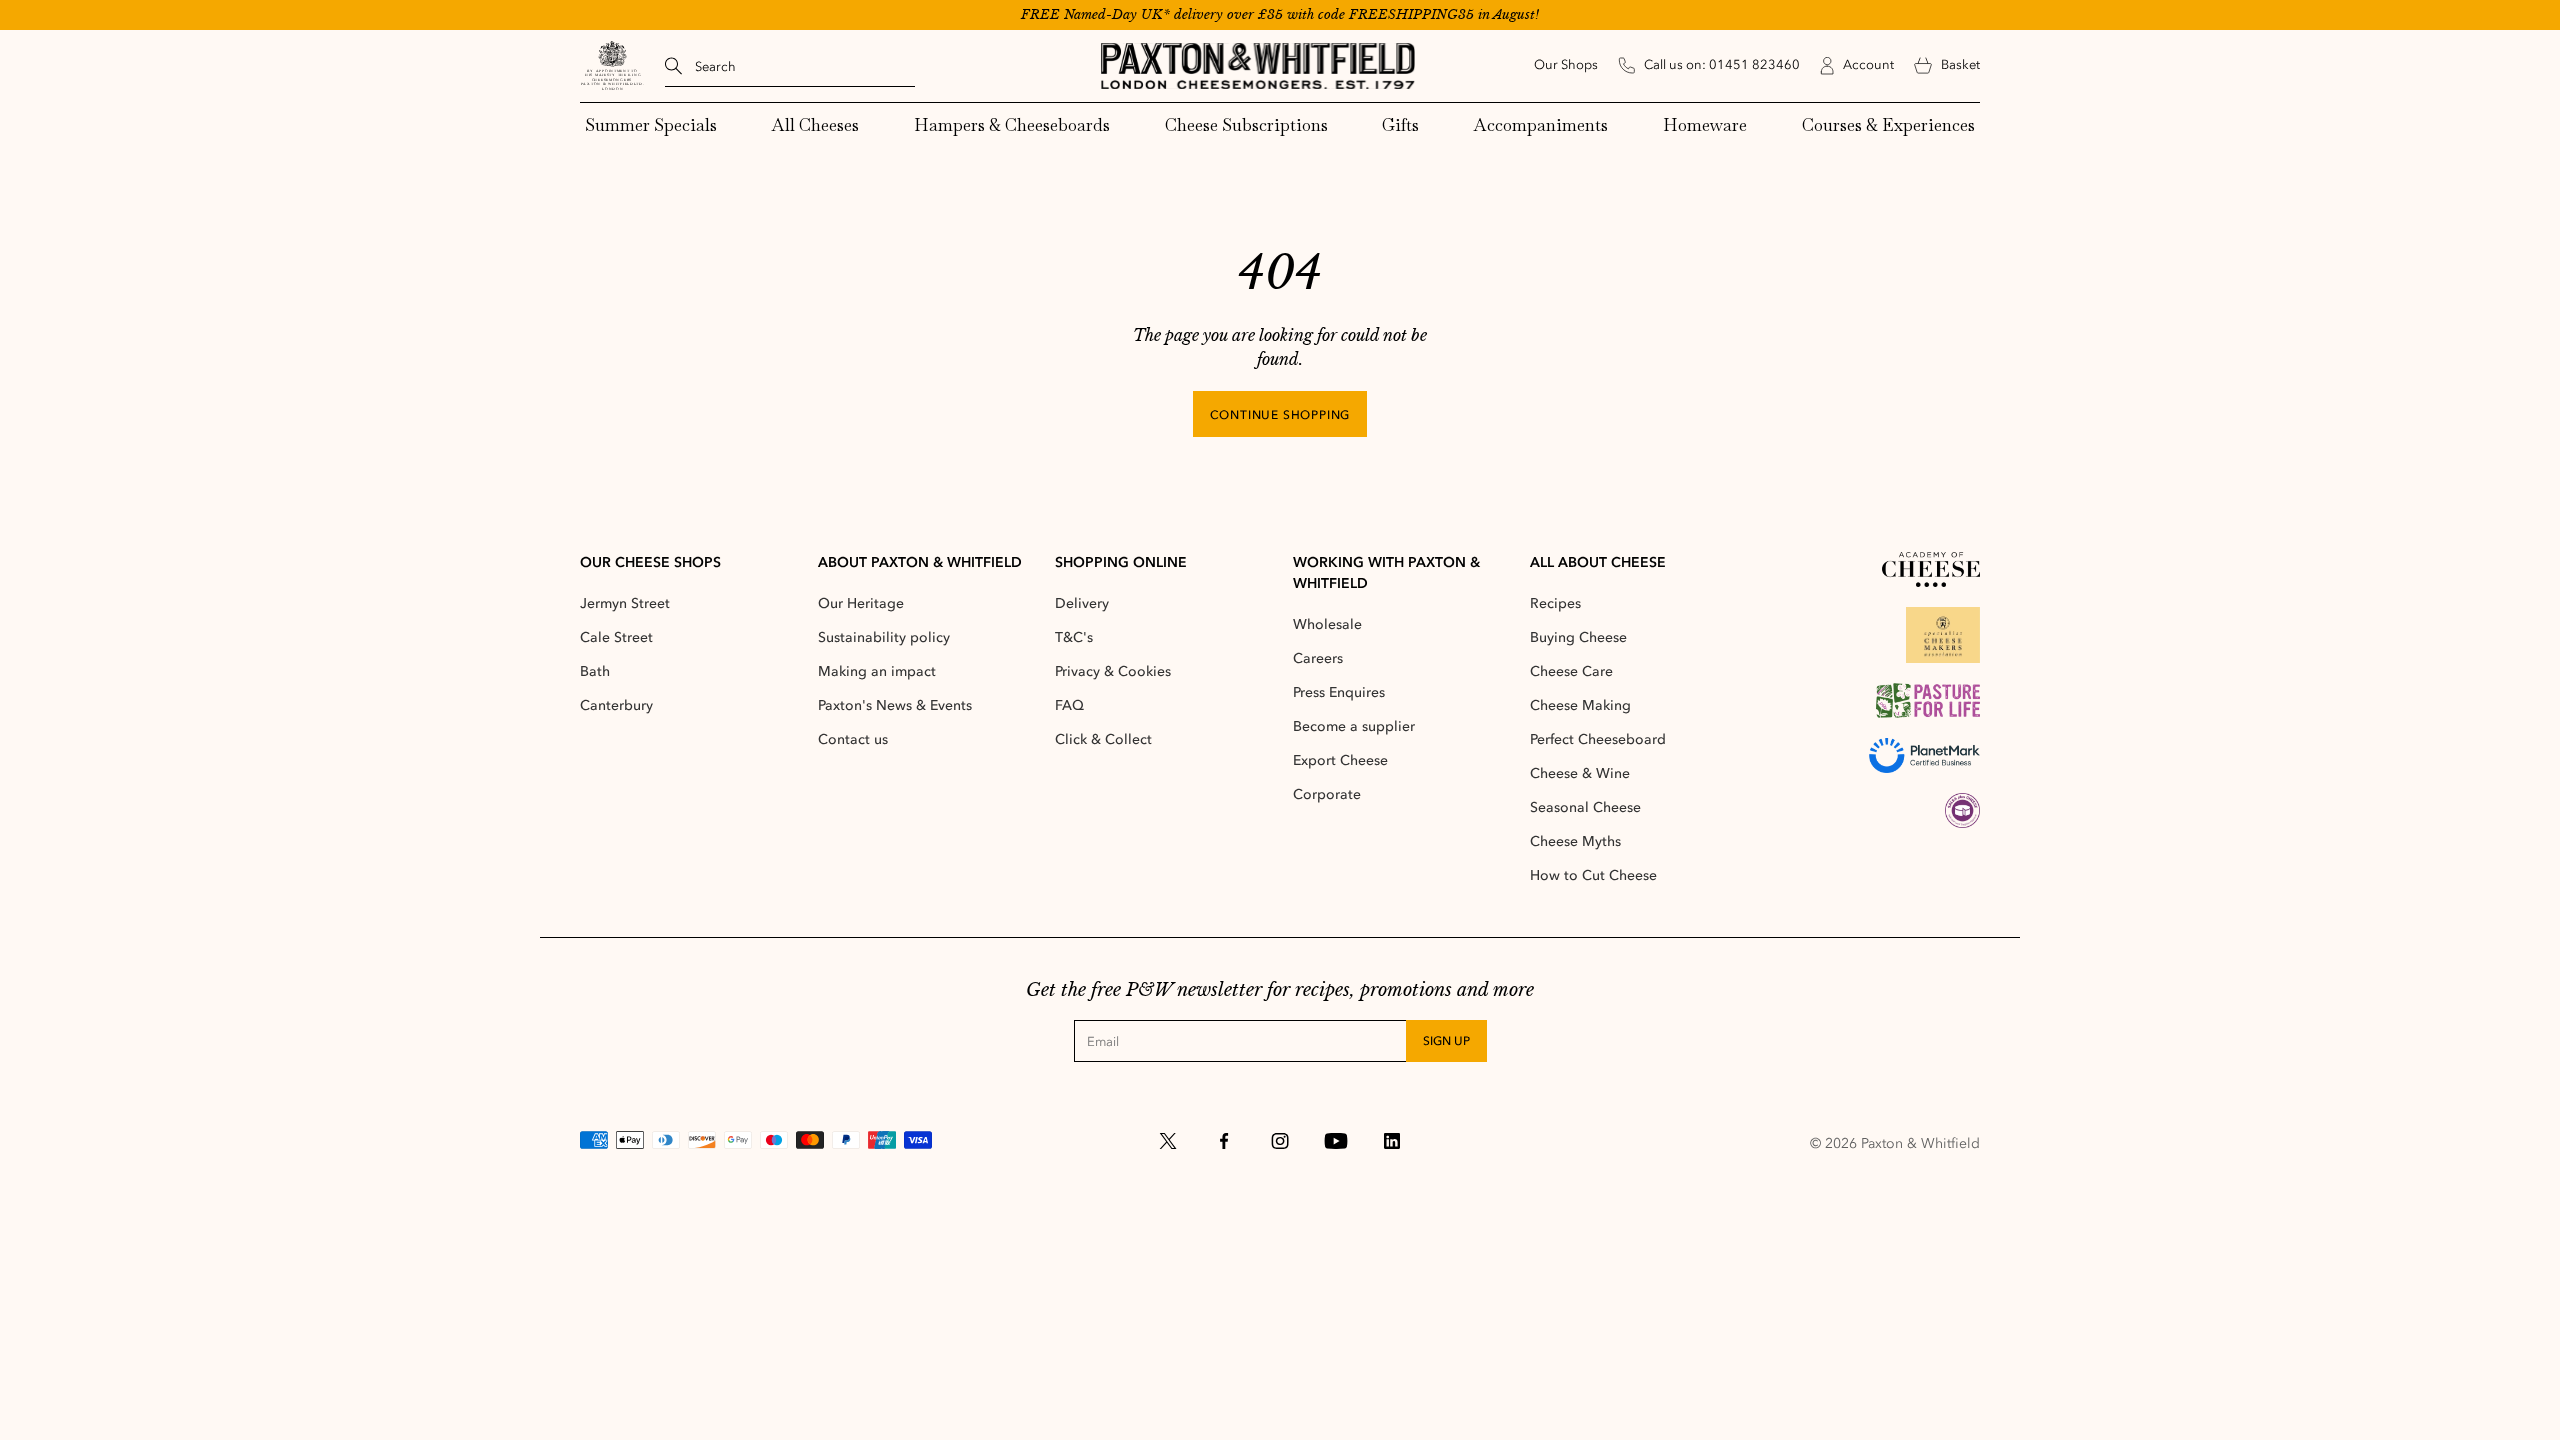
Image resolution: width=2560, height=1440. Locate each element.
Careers (1318, 658)
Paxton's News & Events (895, 705)
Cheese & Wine (1580, 773)
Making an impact (877, 671)
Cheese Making (1580, 705)
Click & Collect (1103, 739)
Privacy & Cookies (1113, 671)
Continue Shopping (1280, 415)
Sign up (1446, 1041)
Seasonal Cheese (1585, 807)
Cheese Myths (1575, 841)
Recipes (1555, 603)
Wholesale (1327, 624)
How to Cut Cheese (1593, 875)
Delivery (1082, 603)
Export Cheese (1340, 760)
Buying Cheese (1578, 637)
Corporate (1327, 794)
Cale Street (616, 637)
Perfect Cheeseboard (1598, 739)
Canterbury (616, 705)
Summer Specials (651, 125)
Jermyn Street (625, 603)
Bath (595, 671)
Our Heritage (861, 603)
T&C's (1074, 637)
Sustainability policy (884, 637)
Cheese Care (1571, 671)
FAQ (1069, 705)
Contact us (853, 739)
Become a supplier (1354, 726)
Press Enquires (1339, 692)
